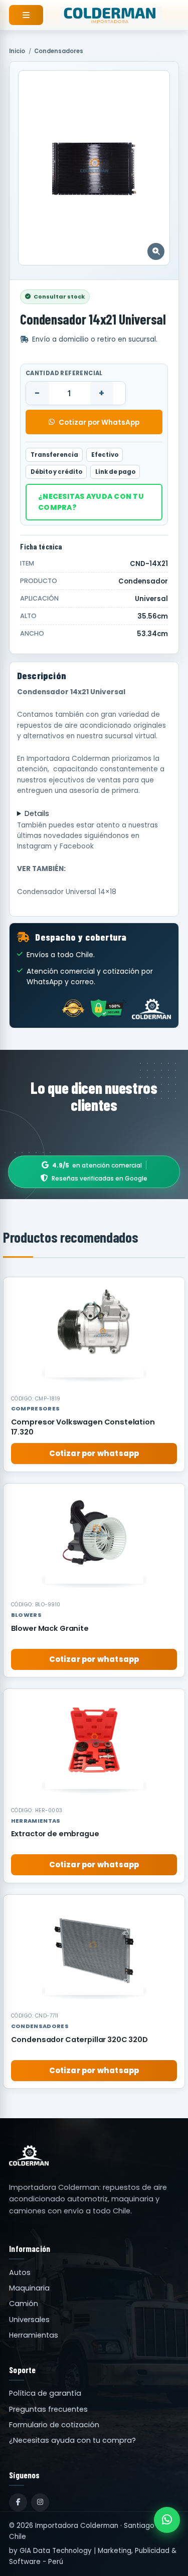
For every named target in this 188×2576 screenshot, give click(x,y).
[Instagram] (40, 2502)
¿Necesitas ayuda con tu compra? (91, 502)
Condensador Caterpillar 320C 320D (79, 2040)
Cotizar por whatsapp (94, 1453)
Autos (20, 2272)
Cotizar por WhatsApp (99, 422)
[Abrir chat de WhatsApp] (167, 2520)
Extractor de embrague (55, 1834)
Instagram (34, 846)
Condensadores (59, 51)
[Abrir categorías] (26, 15)
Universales (29, 2320)
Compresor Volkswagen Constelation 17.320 (83, 1427)
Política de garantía (45, 2393)
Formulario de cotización (54, 2425)
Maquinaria (29, 2288)
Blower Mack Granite (50, 1628)
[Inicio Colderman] (111, 15)
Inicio (17, 51)
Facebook (77, 846)
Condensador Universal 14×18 (67, 892)
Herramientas (34, 2335)
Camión (24, 2304)
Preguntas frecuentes (48, 2409)
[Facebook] (18, 2502)
